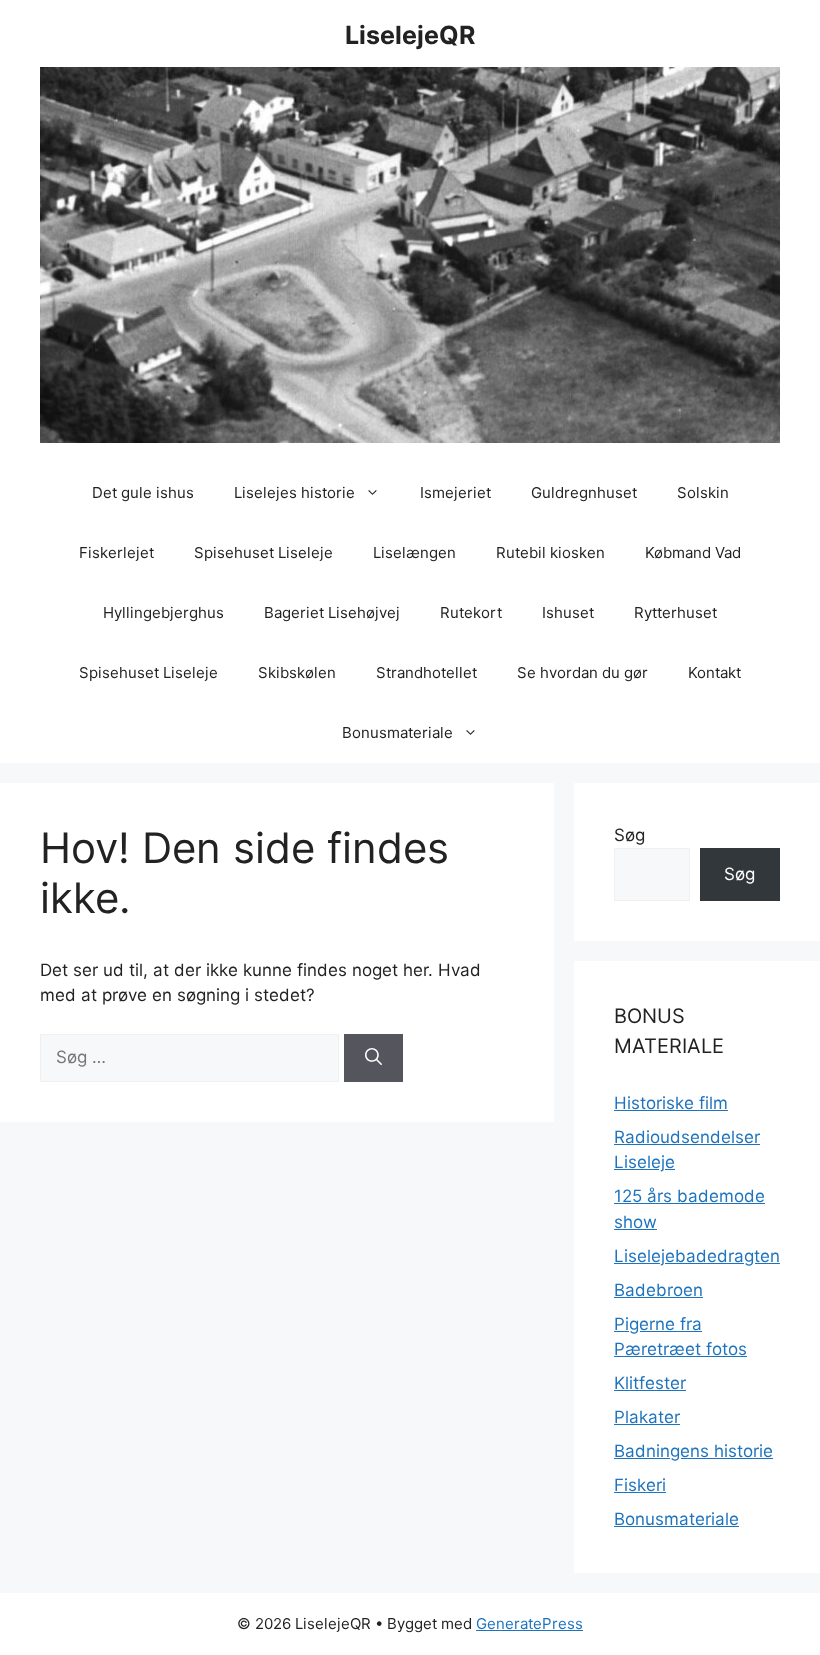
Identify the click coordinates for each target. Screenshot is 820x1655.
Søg (629, 835)
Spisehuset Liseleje (263, 552)
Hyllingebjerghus (163, 612)
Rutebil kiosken (550, 552)
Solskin (703, 492)
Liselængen (414, 552)
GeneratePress (529, 1623)
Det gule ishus (143, 492)
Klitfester (650, 1383)
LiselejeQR (410, 35)
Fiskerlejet (116, 552)
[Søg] (373, 1058)
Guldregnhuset (584, 492)
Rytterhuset (675, 612)
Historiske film (671, 1103)
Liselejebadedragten (697, 1256)
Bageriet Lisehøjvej (332, 612)
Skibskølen (297, 672)
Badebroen (658, 1290)
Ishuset (568, 612)
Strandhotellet (426, 672)
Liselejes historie (294, 492)
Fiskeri (640, 1485)
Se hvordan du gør (582, 672)
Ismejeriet (455, 492)
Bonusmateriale (397, 732)
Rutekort (471, 612)
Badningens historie (693, 1451)
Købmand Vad (693, 552)
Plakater (647, 1417)
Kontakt (714, 672)
